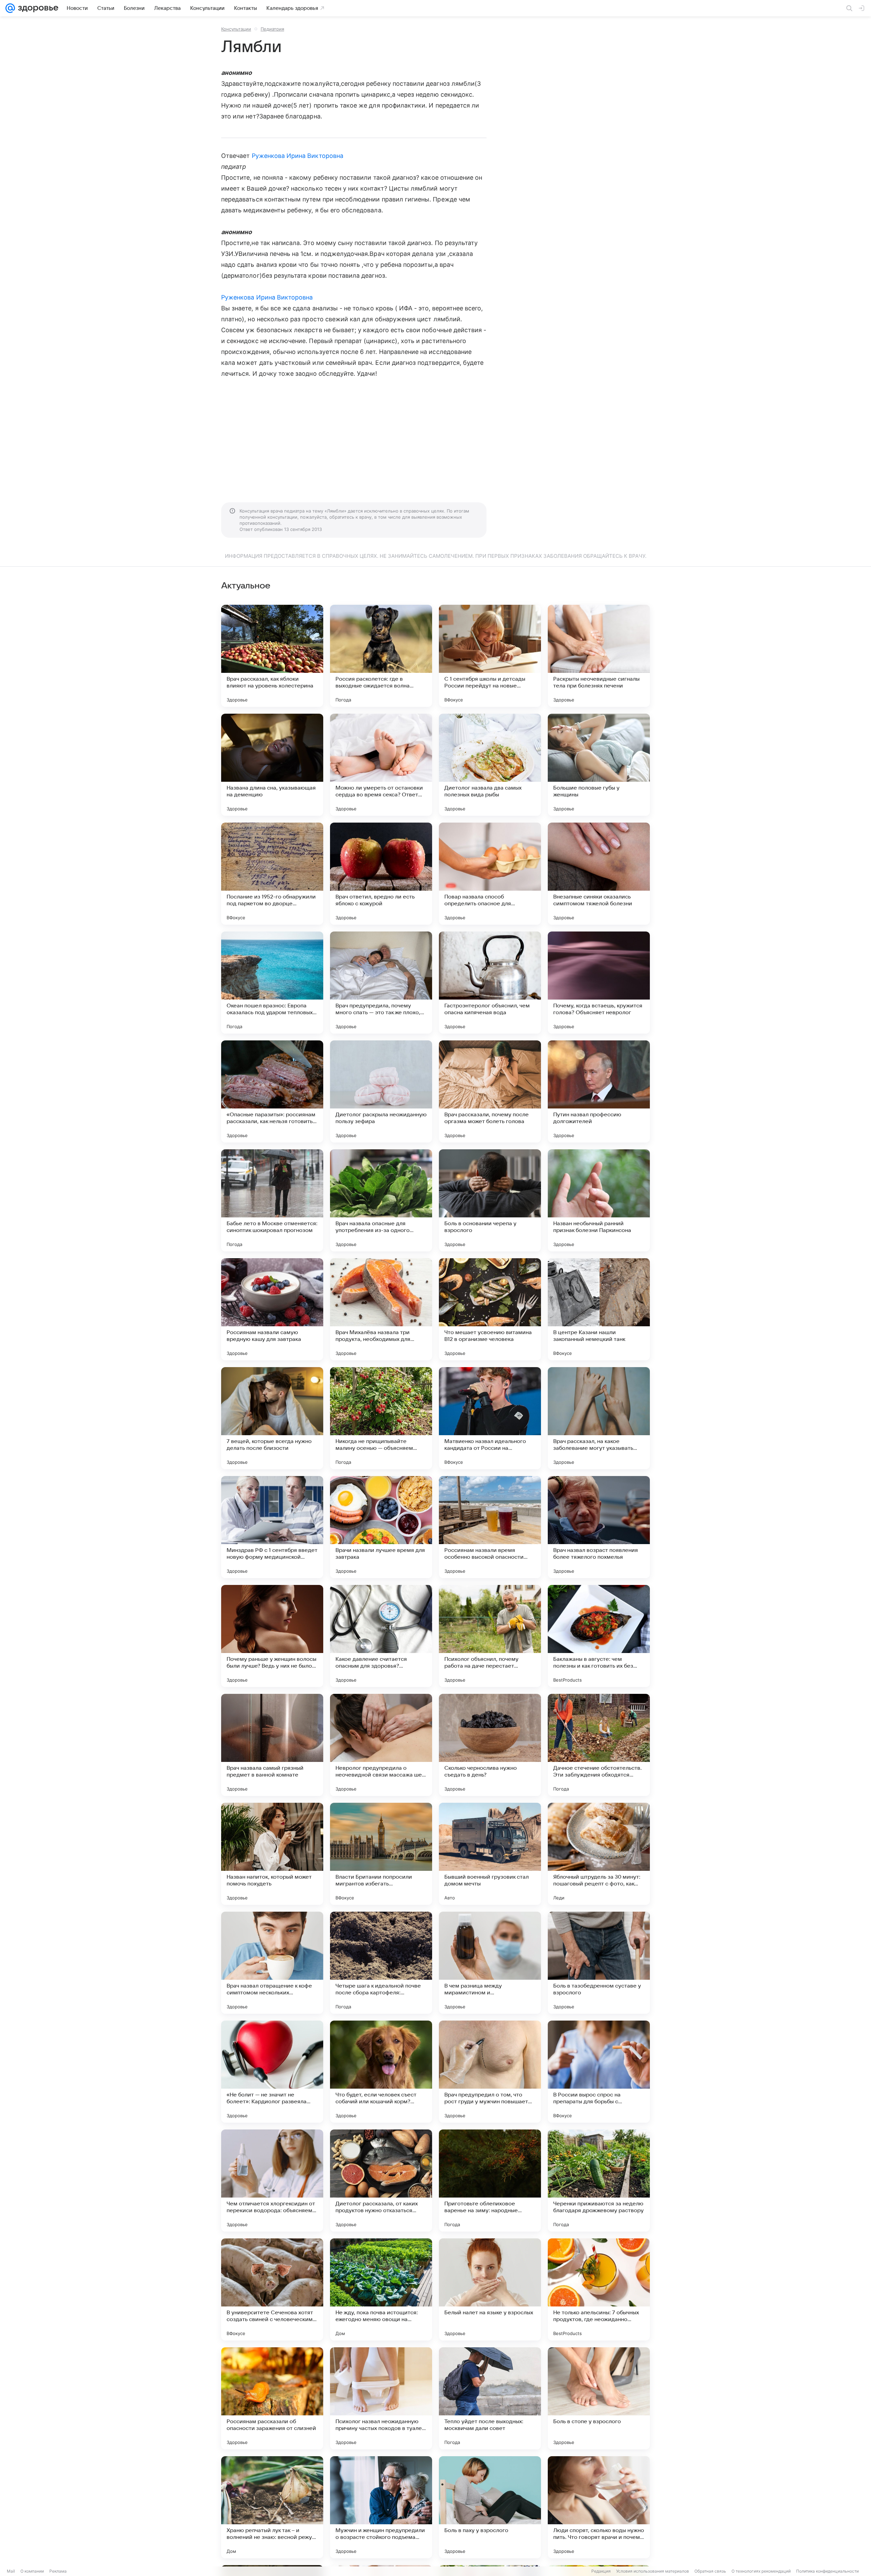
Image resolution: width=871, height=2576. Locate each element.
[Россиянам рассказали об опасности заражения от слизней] (272, 2398)
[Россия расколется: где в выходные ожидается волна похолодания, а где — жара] (381, 656)
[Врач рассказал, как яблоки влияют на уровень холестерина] (272, 656)
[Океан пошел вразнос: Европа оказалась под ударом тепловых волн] (272, 983)
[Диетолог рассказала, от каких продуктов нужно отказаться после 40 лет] (381, 2181)
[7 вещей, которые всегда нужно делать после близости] (272, 1418)
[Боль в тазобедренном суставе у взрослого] (599, 1963)
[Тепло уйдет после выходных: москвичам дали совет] (490, 2398)
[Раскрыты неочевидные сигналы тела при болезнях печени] (599, 656)
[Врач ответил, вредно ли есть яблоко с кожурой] (381, 874)
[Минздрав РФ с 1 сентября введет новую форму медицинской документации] (272, 1527)
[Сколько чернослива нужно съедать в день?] (490, 1745)
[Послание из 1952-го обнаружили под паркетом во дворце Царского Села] (272, 874)
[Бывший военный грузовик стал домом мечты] (490, 1854)
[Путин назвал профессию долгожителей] (599, 1091)
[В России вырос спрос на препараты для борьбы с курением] (599, 2072)
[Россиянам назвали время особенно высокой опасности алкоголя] (490, 1527)
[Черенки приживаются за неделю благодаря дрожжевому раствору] (599, 2181)
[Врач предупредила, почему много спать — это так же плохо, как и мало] (381, 983)
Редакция (601, 2571)
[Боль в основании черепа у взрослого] (490, 1200)
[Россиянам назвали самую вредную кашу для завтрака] (272, 1309)
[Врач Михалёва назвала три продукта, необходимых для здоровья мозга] (381, 1309)
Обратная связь (710, 2571)
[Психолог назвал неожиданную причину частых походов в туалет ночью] (381, 2398)
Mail (11, 2571)
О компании (32, 2571)
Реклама (58, 2571)
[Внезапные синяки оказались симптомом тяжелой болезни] (599, 874)
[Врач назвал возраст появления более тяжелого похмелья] (599, 1527)
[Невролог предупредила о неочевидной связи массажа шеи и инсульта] (381, 1745)
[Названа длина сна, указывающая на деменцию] (272, 765)
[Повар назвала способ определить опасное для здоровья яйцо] (490, 874)
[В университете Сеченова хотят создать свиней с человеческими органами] (272, 2289)
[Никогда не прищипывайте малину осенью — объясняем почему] (381, 1418)
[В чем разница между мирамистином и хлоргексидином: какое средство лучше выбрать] (490, 1963)
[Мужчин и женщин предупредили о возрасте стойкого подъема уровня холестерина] (381, 2507)
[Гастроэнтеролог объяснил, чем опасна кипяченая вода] (490, 983)
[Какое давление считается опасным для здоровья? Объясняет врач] (381, 1636)
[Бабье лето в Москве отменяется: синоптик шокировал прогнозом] (272, 1200)
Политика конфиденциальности (827, 2571)
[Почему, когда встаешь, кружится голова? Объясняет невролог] (599, 983)
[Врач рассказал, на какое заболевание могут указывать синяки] (599, 1418)
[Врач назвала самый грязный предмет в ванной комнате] (272, 1745)
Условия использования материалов (653, 2571)
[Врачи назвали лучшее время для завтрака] (381, 1527)
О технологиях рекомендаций (761, 2571)
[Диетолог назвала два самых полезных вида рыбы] (490, 765)
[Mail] (10, 8)
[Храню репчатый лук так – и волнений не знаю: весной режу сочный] (272, 2507)
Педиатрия (272, 29)
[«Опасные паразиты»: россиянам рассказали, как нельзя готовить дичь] (272, 1091)
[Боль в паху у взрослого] (490, 2507)
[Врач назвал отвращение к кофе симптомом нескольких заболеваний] (272, 1963)
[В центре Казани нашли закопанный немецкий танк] (599, 1309)
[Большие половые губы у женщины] (599, 765)
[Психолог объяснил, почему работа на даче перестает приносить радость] (490, 1636)
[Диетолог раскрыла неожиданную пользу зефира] (381, 1091)
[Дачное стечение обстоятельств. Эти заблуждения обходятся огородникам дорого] (599, 1745)
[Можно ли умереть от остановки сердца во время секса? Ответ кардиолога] (381, 765)
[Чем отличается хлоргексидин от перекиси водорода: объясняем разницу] (272, 2181)
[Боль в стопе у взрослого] (599, 2398)
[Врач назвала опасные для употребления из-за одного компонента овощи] (381, 1200)
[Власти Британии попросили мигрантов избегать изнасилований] (381, 1854)
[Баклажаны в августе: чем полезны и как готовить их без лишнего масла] (599, 1636)
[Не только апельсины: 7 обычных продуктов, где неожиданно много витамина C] (599, 2289)
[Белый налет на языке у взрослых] (490, 2289)
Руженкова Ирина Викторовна (298, 156)
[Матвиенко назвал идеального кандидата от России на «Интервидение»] (490, 1418)
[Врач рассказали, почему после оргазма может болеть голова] (490, 1091)
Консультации (236, 29)
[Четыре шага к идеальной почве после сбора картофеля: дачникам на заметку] (381, 1963)
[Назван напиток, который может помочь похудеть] (272, 1854)
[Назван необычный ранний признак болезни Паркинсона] (599, 1200)
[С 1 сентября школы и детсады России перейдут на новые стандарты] (490, 656)
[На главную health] (37, 8)
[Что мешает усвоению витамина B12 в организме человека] (490, 1309)
